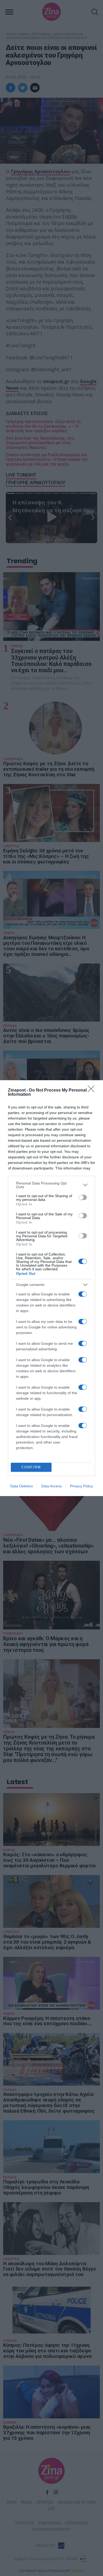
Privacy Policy (81, 1486)
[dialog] (51, 1288)
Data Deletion (22, 1486)
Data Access (51, 1486)
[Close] (93, 1090)
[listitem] (51, 1185)
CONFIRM (31, 1467)
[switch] (83, 1197)
